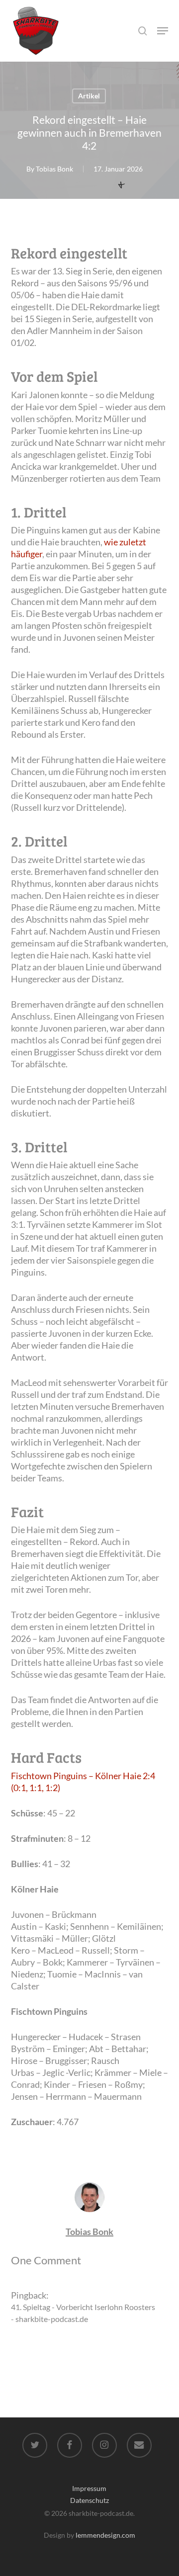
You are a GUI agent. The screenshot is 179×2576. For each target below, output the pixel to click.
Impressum (89, 2488)
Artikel (89, 96)
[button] (163, 31)
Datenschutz (89, 2500)
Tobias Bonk (54, 169)
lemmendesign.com (105, 2535)
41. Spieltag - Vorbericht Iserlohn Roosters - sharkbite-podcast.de (83, 2313)
